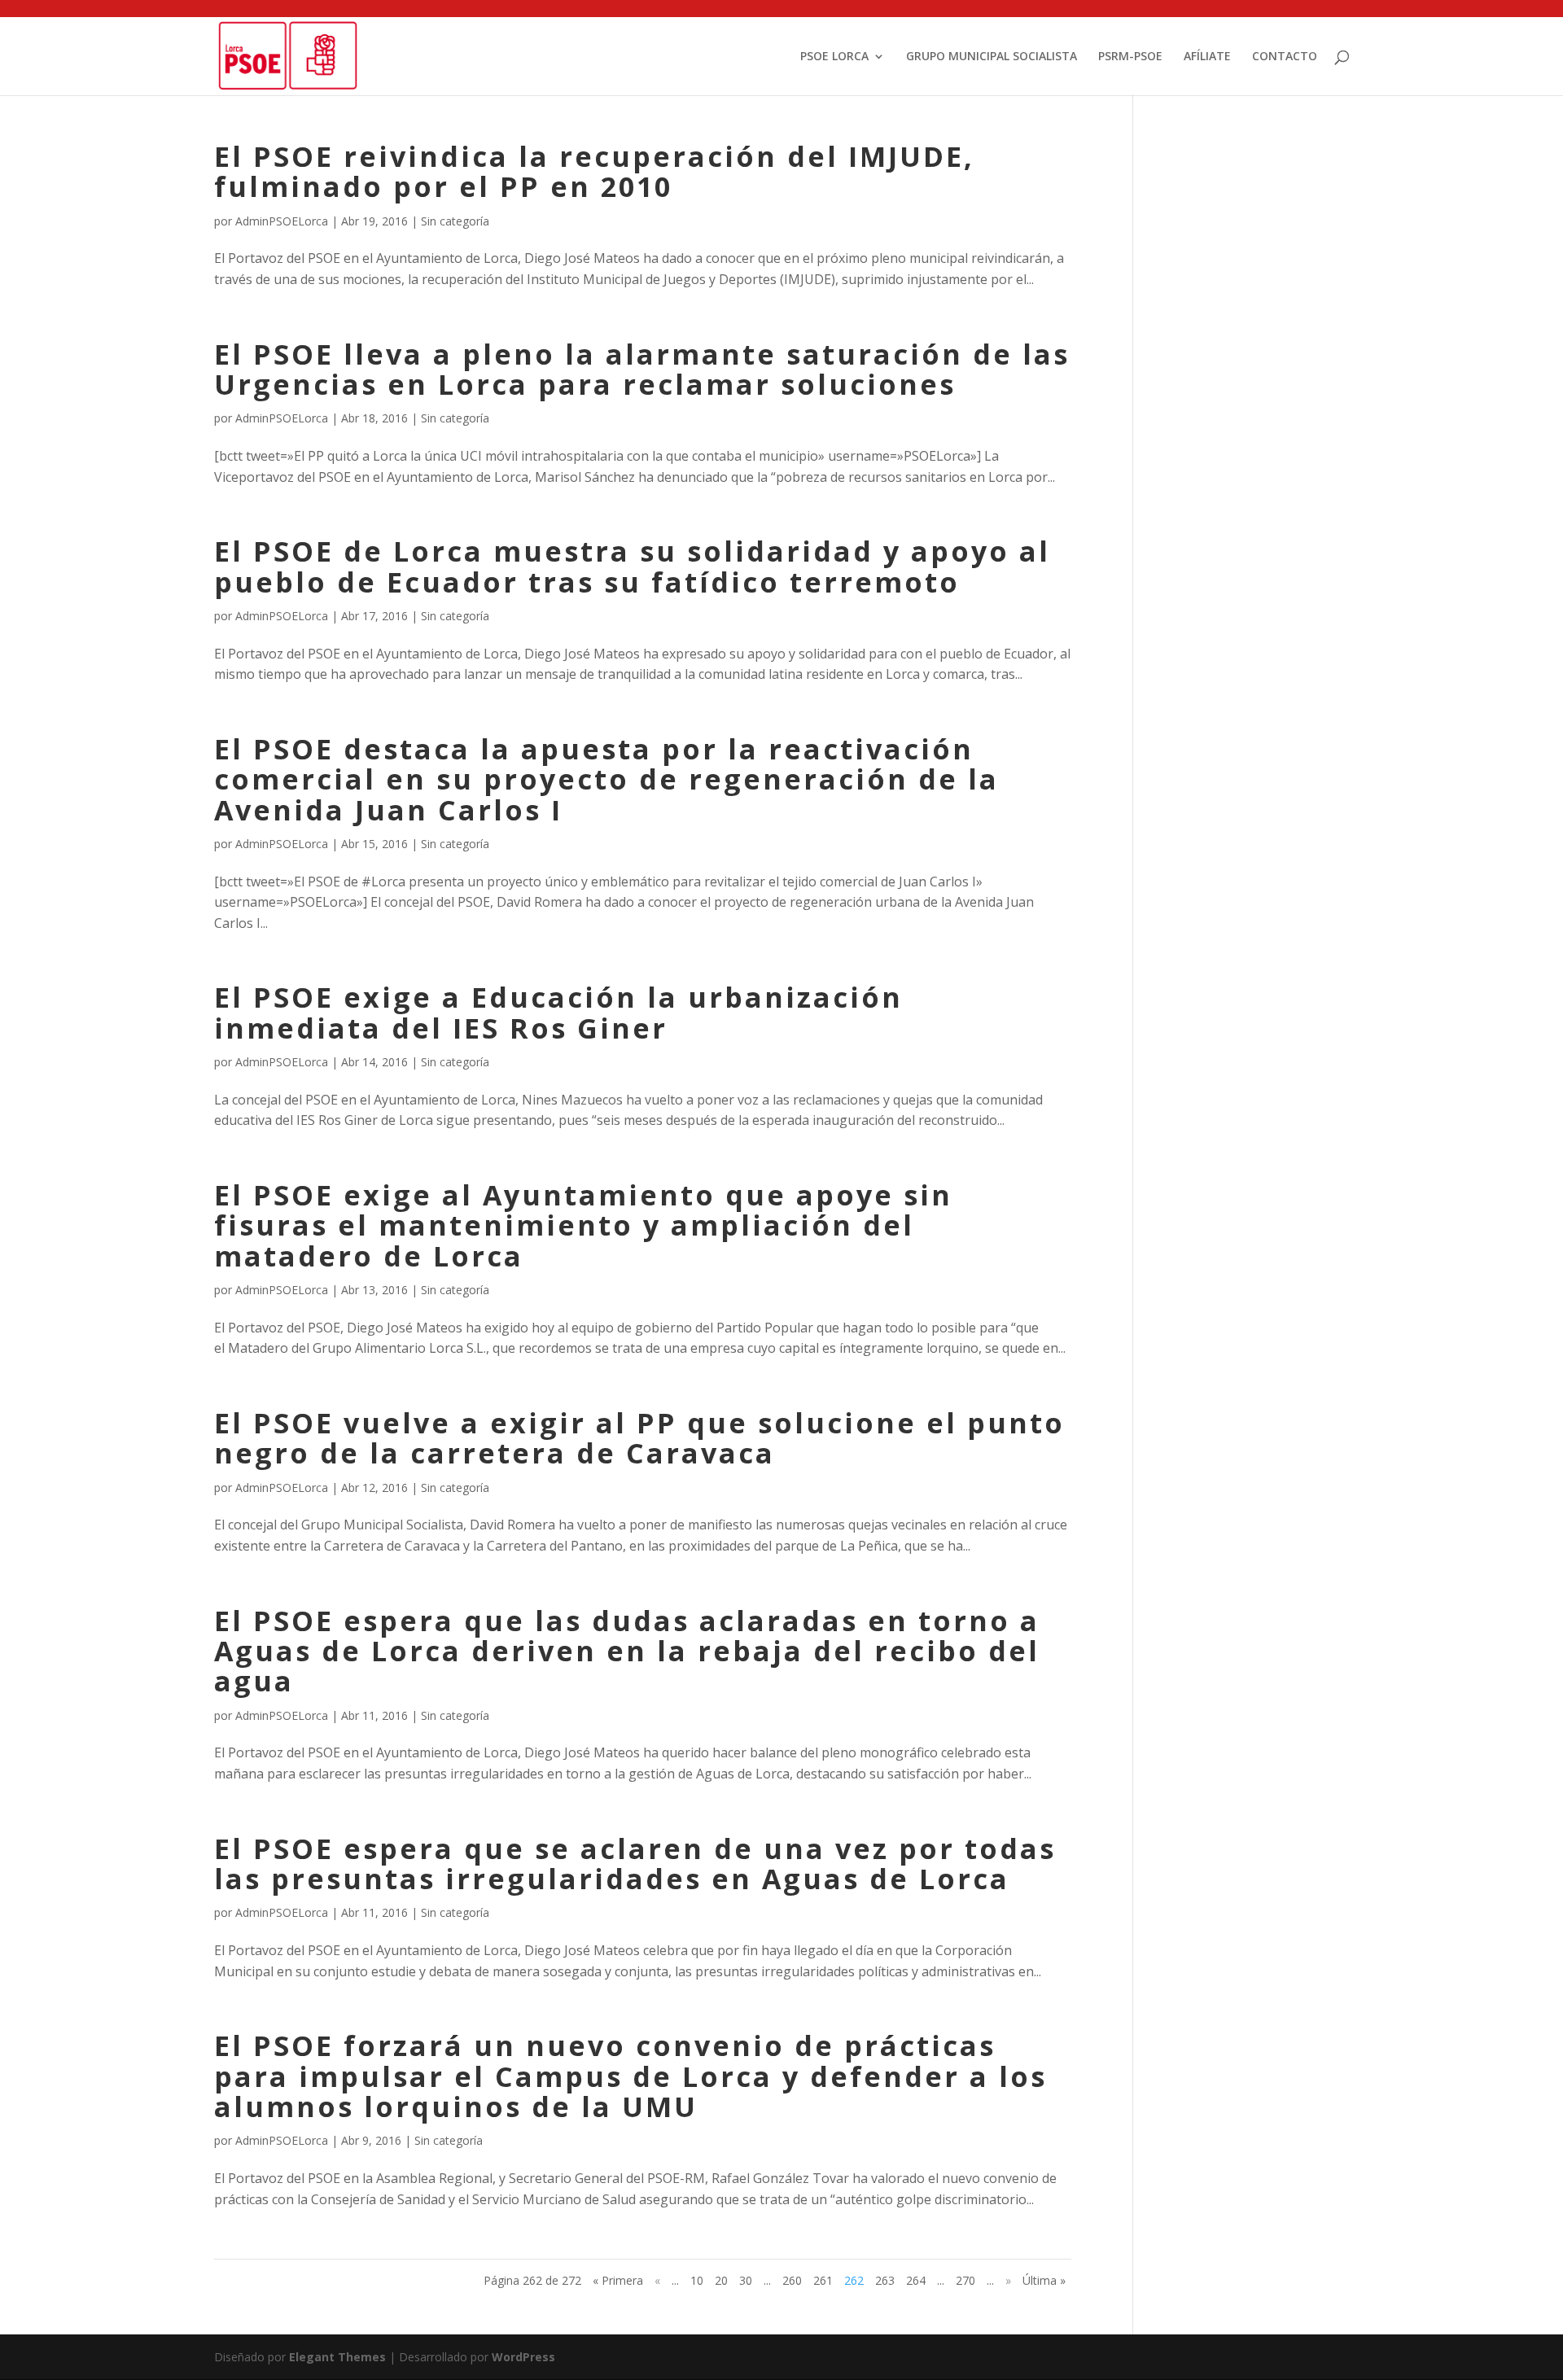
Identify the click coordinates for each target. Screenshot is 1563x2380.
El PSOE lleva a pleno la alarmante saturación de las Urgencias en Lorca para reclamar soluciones (642, 369)
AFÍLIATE (1207, 57)
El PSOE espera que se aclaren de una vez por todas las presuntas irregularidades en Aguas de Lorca (635, 1864)
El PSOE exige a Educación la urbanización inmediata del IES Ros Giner (558, 1012)
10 (697, 2280)
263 (885, 2280)
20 (721, 2280)
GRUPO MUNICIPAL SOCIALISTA (992, 57)
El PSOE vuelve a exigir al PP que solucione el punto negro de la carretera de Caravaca (639, 1438)
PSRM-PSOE (1130, 57)
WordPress (523, 2357)
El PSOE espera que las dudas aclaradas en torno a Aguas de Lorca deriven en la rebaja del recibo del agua (627, 1651)
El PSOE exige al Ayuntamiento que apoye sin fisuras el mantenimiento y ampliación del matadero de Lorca (583, 1225)
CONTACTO (1285, 57)
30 (746, 2280)
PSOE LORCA (834, 57)
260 (792, 2280)
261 (823, 2280)
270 (965, 2280)
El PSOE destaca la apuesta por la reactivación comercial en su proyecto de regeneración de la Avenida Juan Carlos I (606, 779)
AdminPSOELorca (282, 221)
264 (916, 2280)
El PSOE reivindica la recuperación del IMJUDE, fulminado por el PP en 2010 (594, 171)
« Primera (618, 2280)
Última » (1044, 2280)
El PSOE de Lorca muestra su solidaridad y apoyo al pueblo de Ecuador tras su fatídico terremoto (632, 566)
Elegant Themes (337, 2357)
